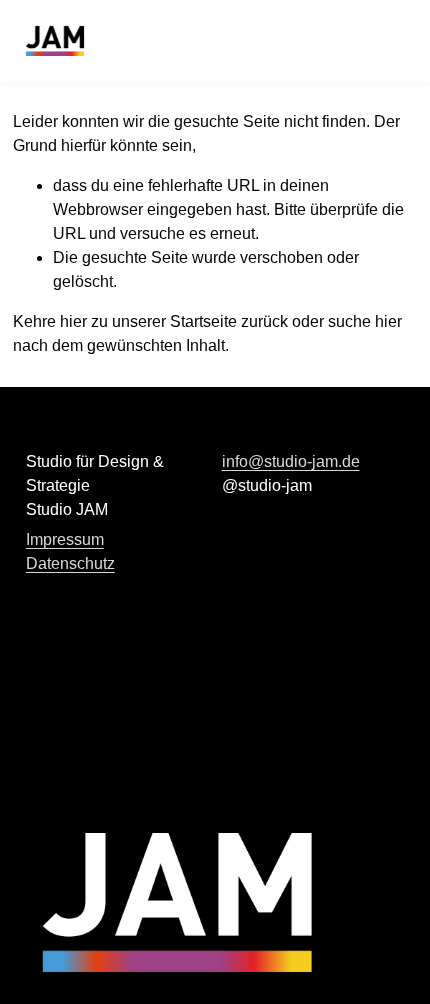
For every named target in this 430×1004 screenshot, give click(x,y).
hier (73, 321)
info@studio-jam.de (291, 461)
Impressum (65, 539)
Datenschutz (70, 563)
